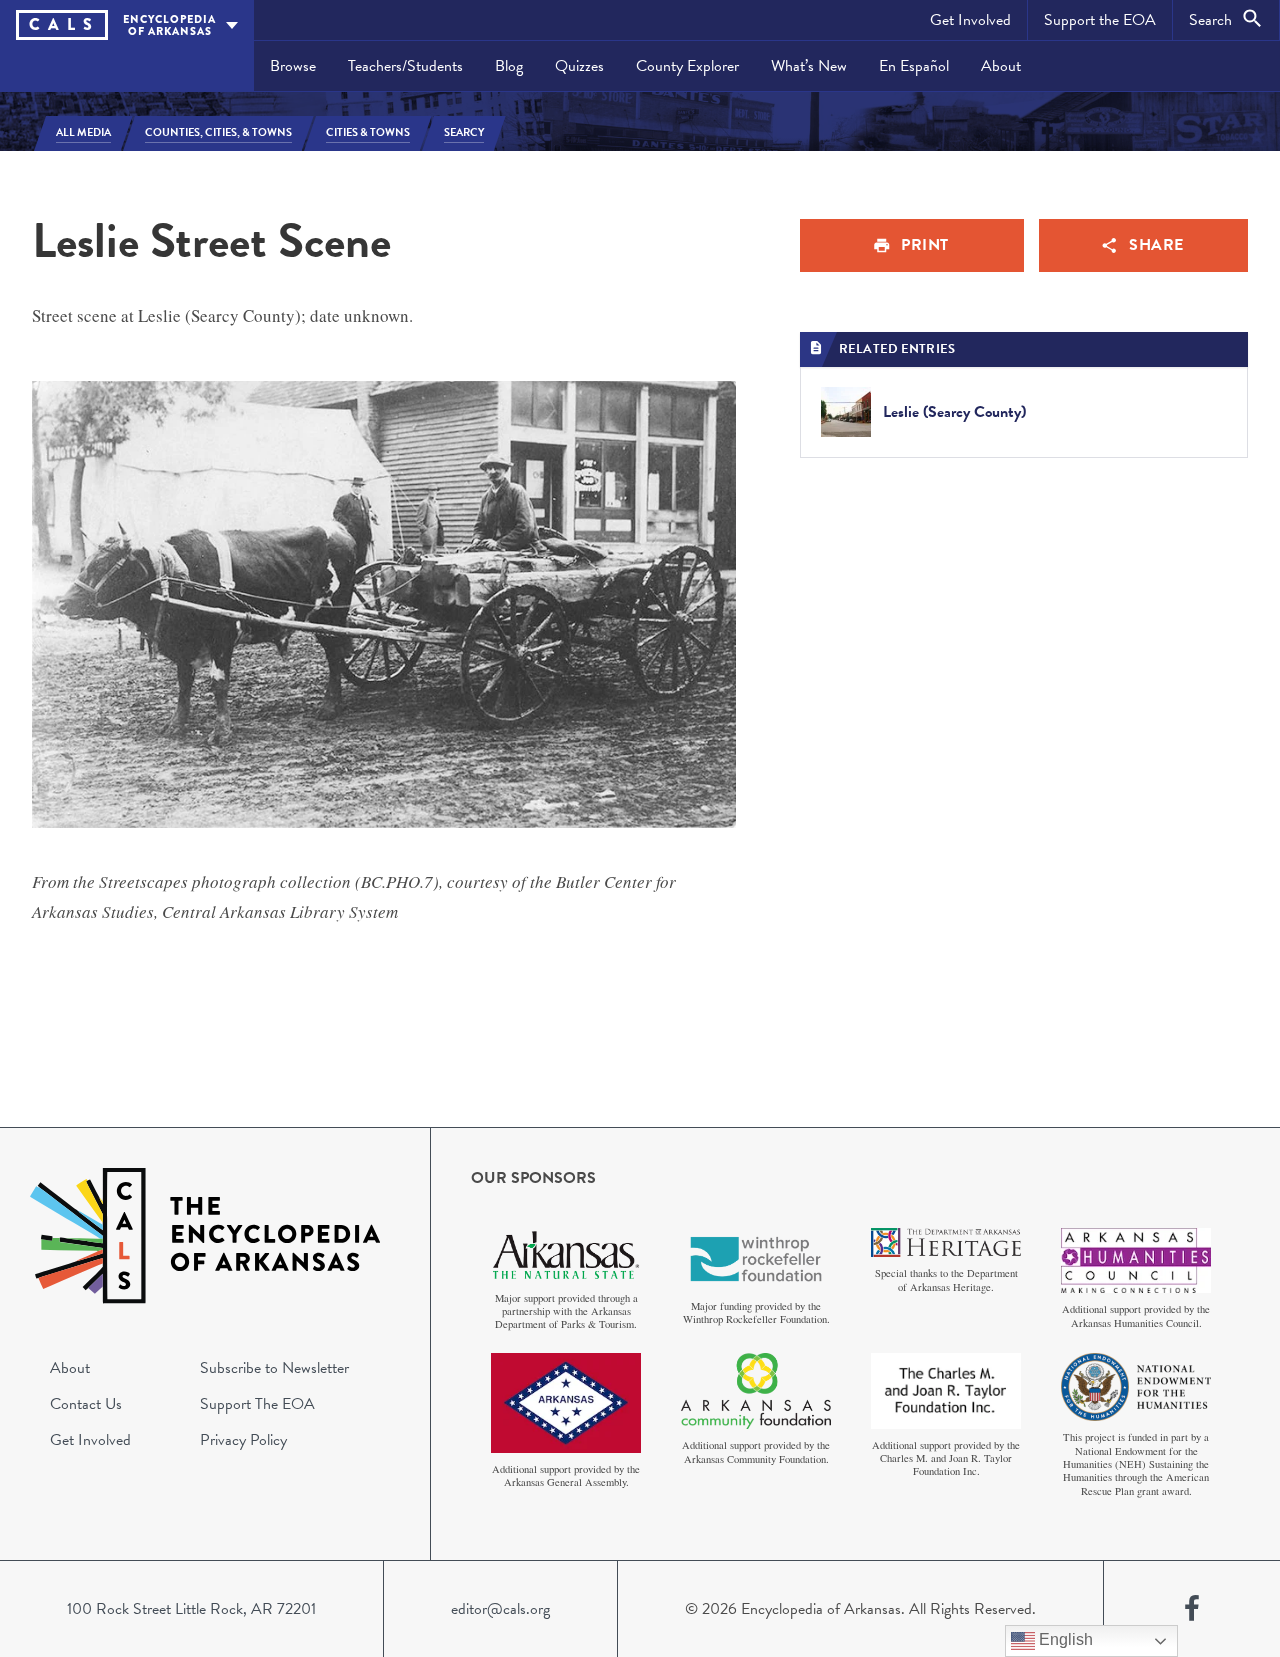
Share (1156, 245)
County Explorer (687, 66)
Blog (509, 66)
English (1064, 1639)
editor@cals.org (500, 1609)
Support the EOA (1100, 20)
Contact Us (86, 1404)
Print (925, 245)
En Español (914, 66)
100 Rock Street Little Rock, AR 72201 (191, 1609)
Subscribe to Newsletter (274, 1368)
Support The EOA (257, 1404)
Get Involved (970, 20)
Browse (293, 66)
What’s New (809, 66)
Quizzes (579, 66)
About (1001, 66)
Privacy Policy (243, 1440)
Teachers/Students (405, 66)
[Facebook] (1192, 1609)
